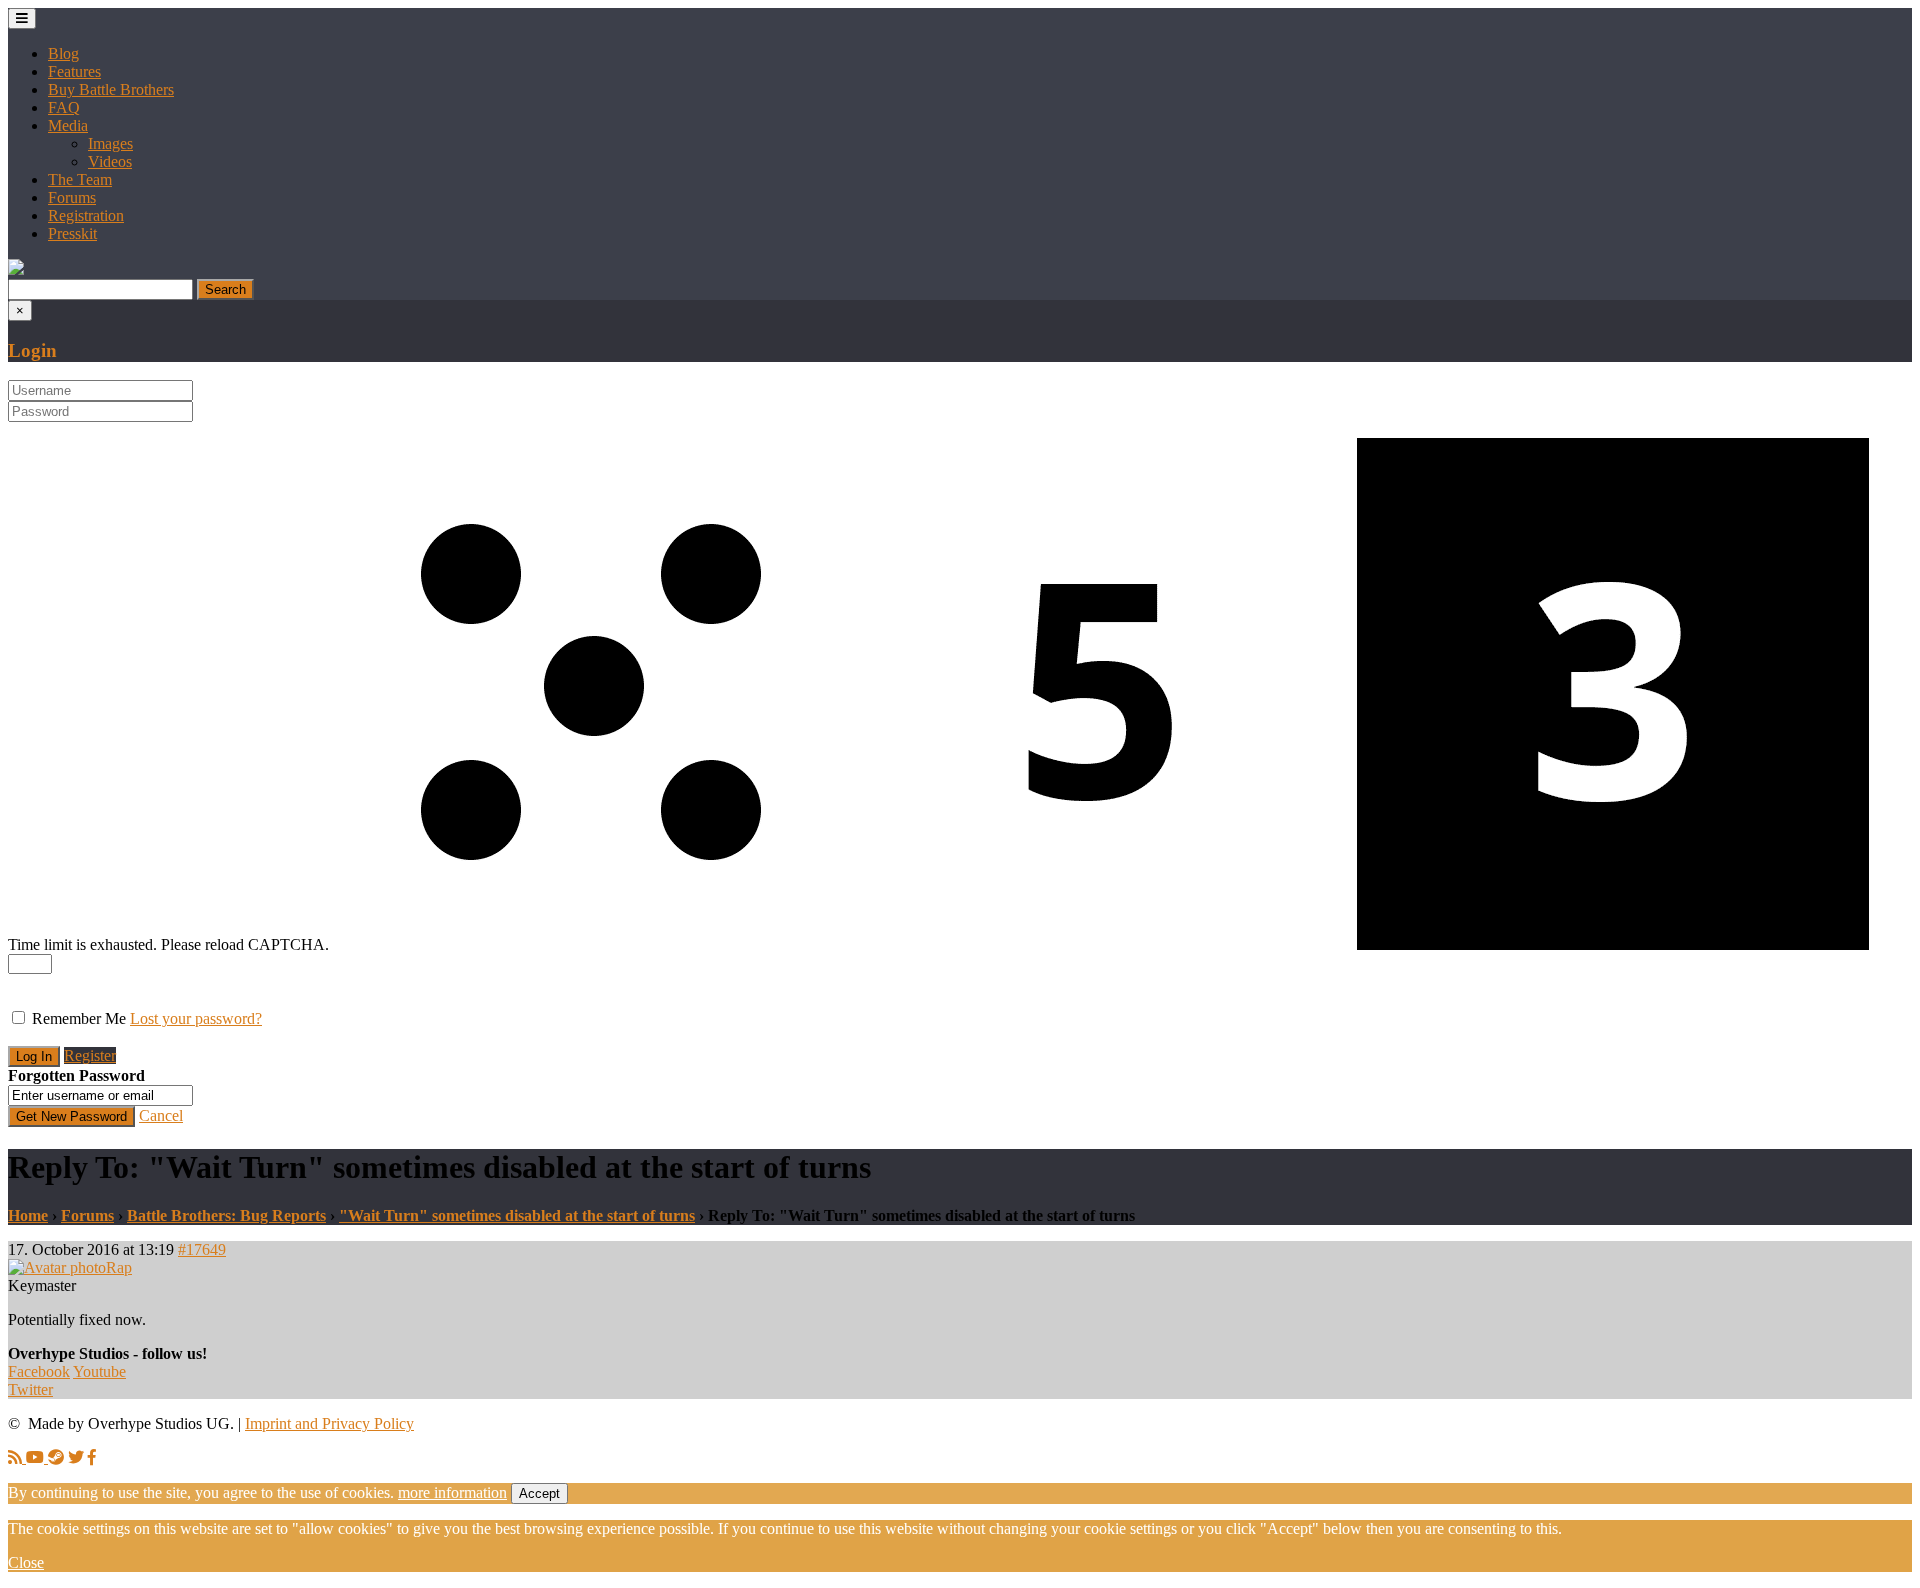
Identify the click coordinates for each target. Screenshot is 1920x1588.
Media (68, 125)
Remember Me (79, 1018)
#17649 (202, 1249)
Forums (72, 197)
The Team (80, 179)
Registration (86, 215)
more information (452, 1492)
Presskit (72, 233)
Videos (110, 161)
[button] (16, 269)
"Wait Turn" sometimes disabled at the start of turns (517, 1215)
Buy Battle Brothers (111, 89)
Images (110, 143)
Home (28, 1215)
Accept (539, 1493)
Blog (63, 53)
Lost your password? (196, 1018)
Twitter (30, 1389)
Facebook (39, 1371)
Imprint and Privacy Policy (329, 1423)
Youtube (99, 1371)
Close (26, 1562)
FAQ (64, 107)
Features (74, 71)
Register (90, 1055)
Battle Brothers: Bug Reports (226, 1215)
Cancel (161, 1115)
